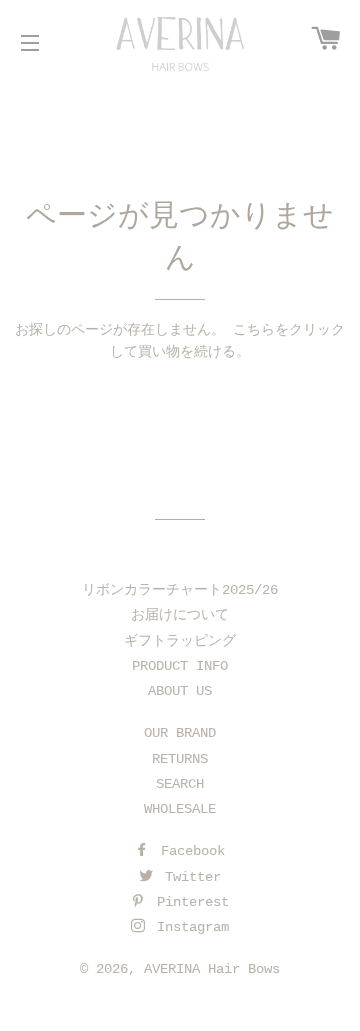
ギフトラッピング (180, 641)
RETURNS (180, 759)
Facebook (189, 851)
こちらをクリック (289, 330)
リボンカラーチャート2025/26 (180, 590)
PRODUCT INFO (180, 666)
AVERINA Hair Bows (212, 969)
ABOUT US (180, 691)
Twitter (189, 877)
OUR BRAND (180, 733)
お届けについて (180, 615)
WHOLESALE (180, 809)
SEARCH (180, 784)
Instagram (189, 927)
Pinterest (189, 902)
